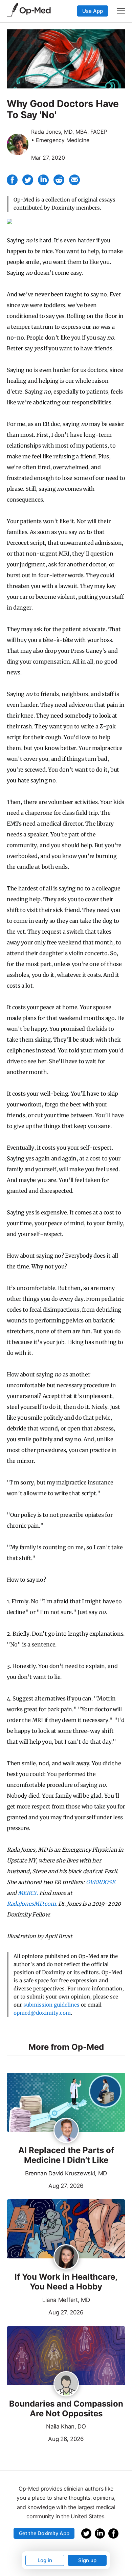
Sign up (87, 2560)
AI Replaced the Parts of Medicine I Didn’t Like (66, 2155)
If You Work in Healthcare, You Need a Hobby (66, 2282)
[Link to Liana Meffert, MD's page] (66, 2257)
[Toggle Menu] (121, 11)
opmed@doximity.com (42, 2013)
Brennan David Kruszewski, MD (66, 2173)
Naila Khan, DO (66, 2426)
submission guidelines (51, 2005)
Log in (45, 2560)
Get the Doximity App (44, 2533)
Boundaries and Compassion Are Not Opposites (66, 2409)
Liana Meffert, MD (66, 2300)
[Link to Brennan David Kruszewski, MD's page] (66, 2131)
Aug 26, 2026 (45, 2438)
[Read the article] (66, 2103)
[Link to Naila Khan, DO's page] (66, 2384)
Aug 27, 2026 (45, 2185)
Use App (93, 11)
